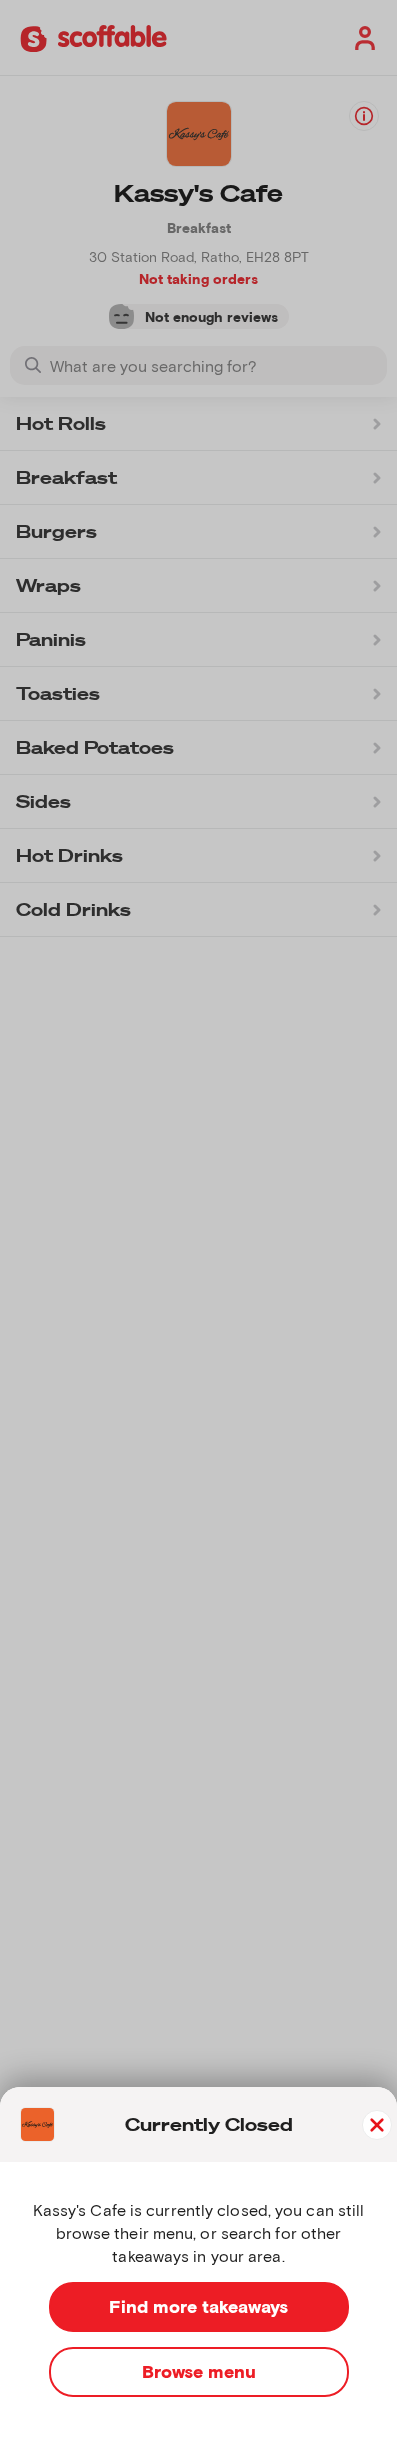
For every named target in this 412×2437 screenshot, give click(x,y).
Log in (361, 37)
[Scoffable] (93, 37)
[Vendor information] (364, 116)
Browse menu (199, 2371)
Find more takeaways (198, 2306)
